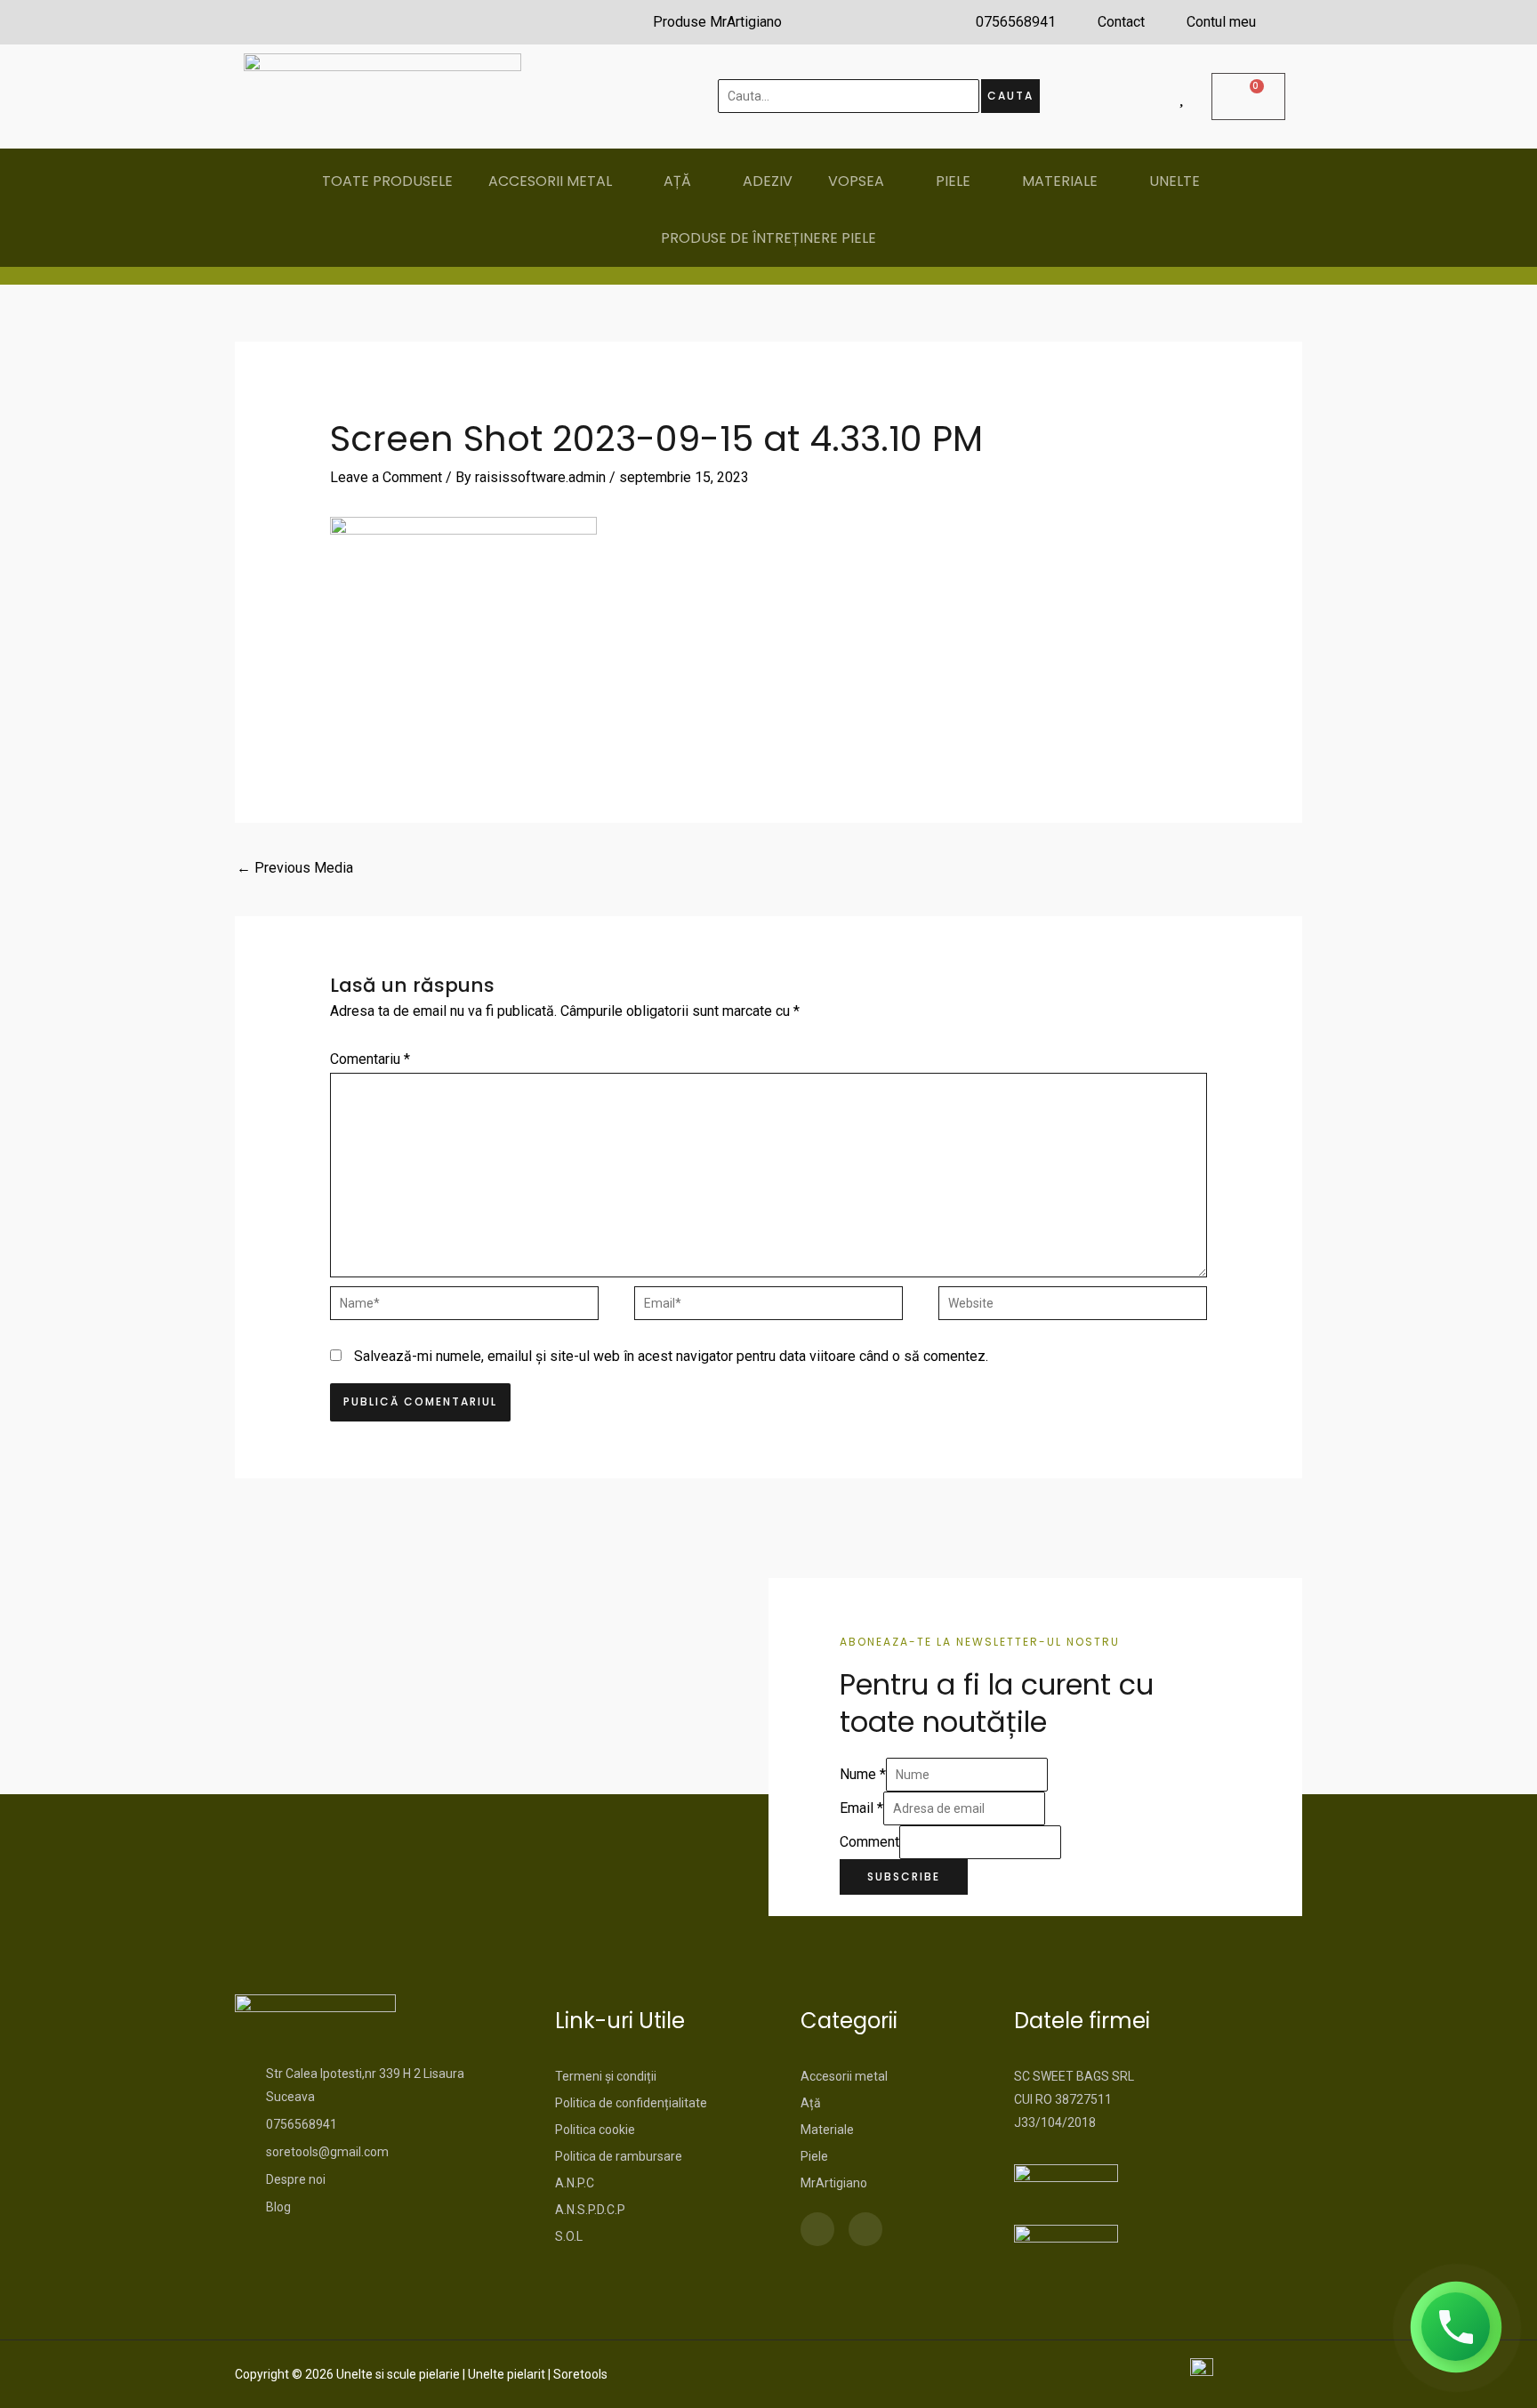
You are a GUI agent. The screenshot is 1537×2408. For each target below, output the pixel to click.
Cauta (1010, 96)
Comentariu (370, 1059)
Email (861, 1808)
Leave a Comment (386, 477)
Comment (869, 1842)
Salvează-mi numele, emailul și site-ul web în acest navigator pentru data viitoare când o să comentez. (671, 1356)
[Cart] (1248, 97)
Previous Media (295, 868)
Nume (863, 1774)
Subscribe (904, 1876)
